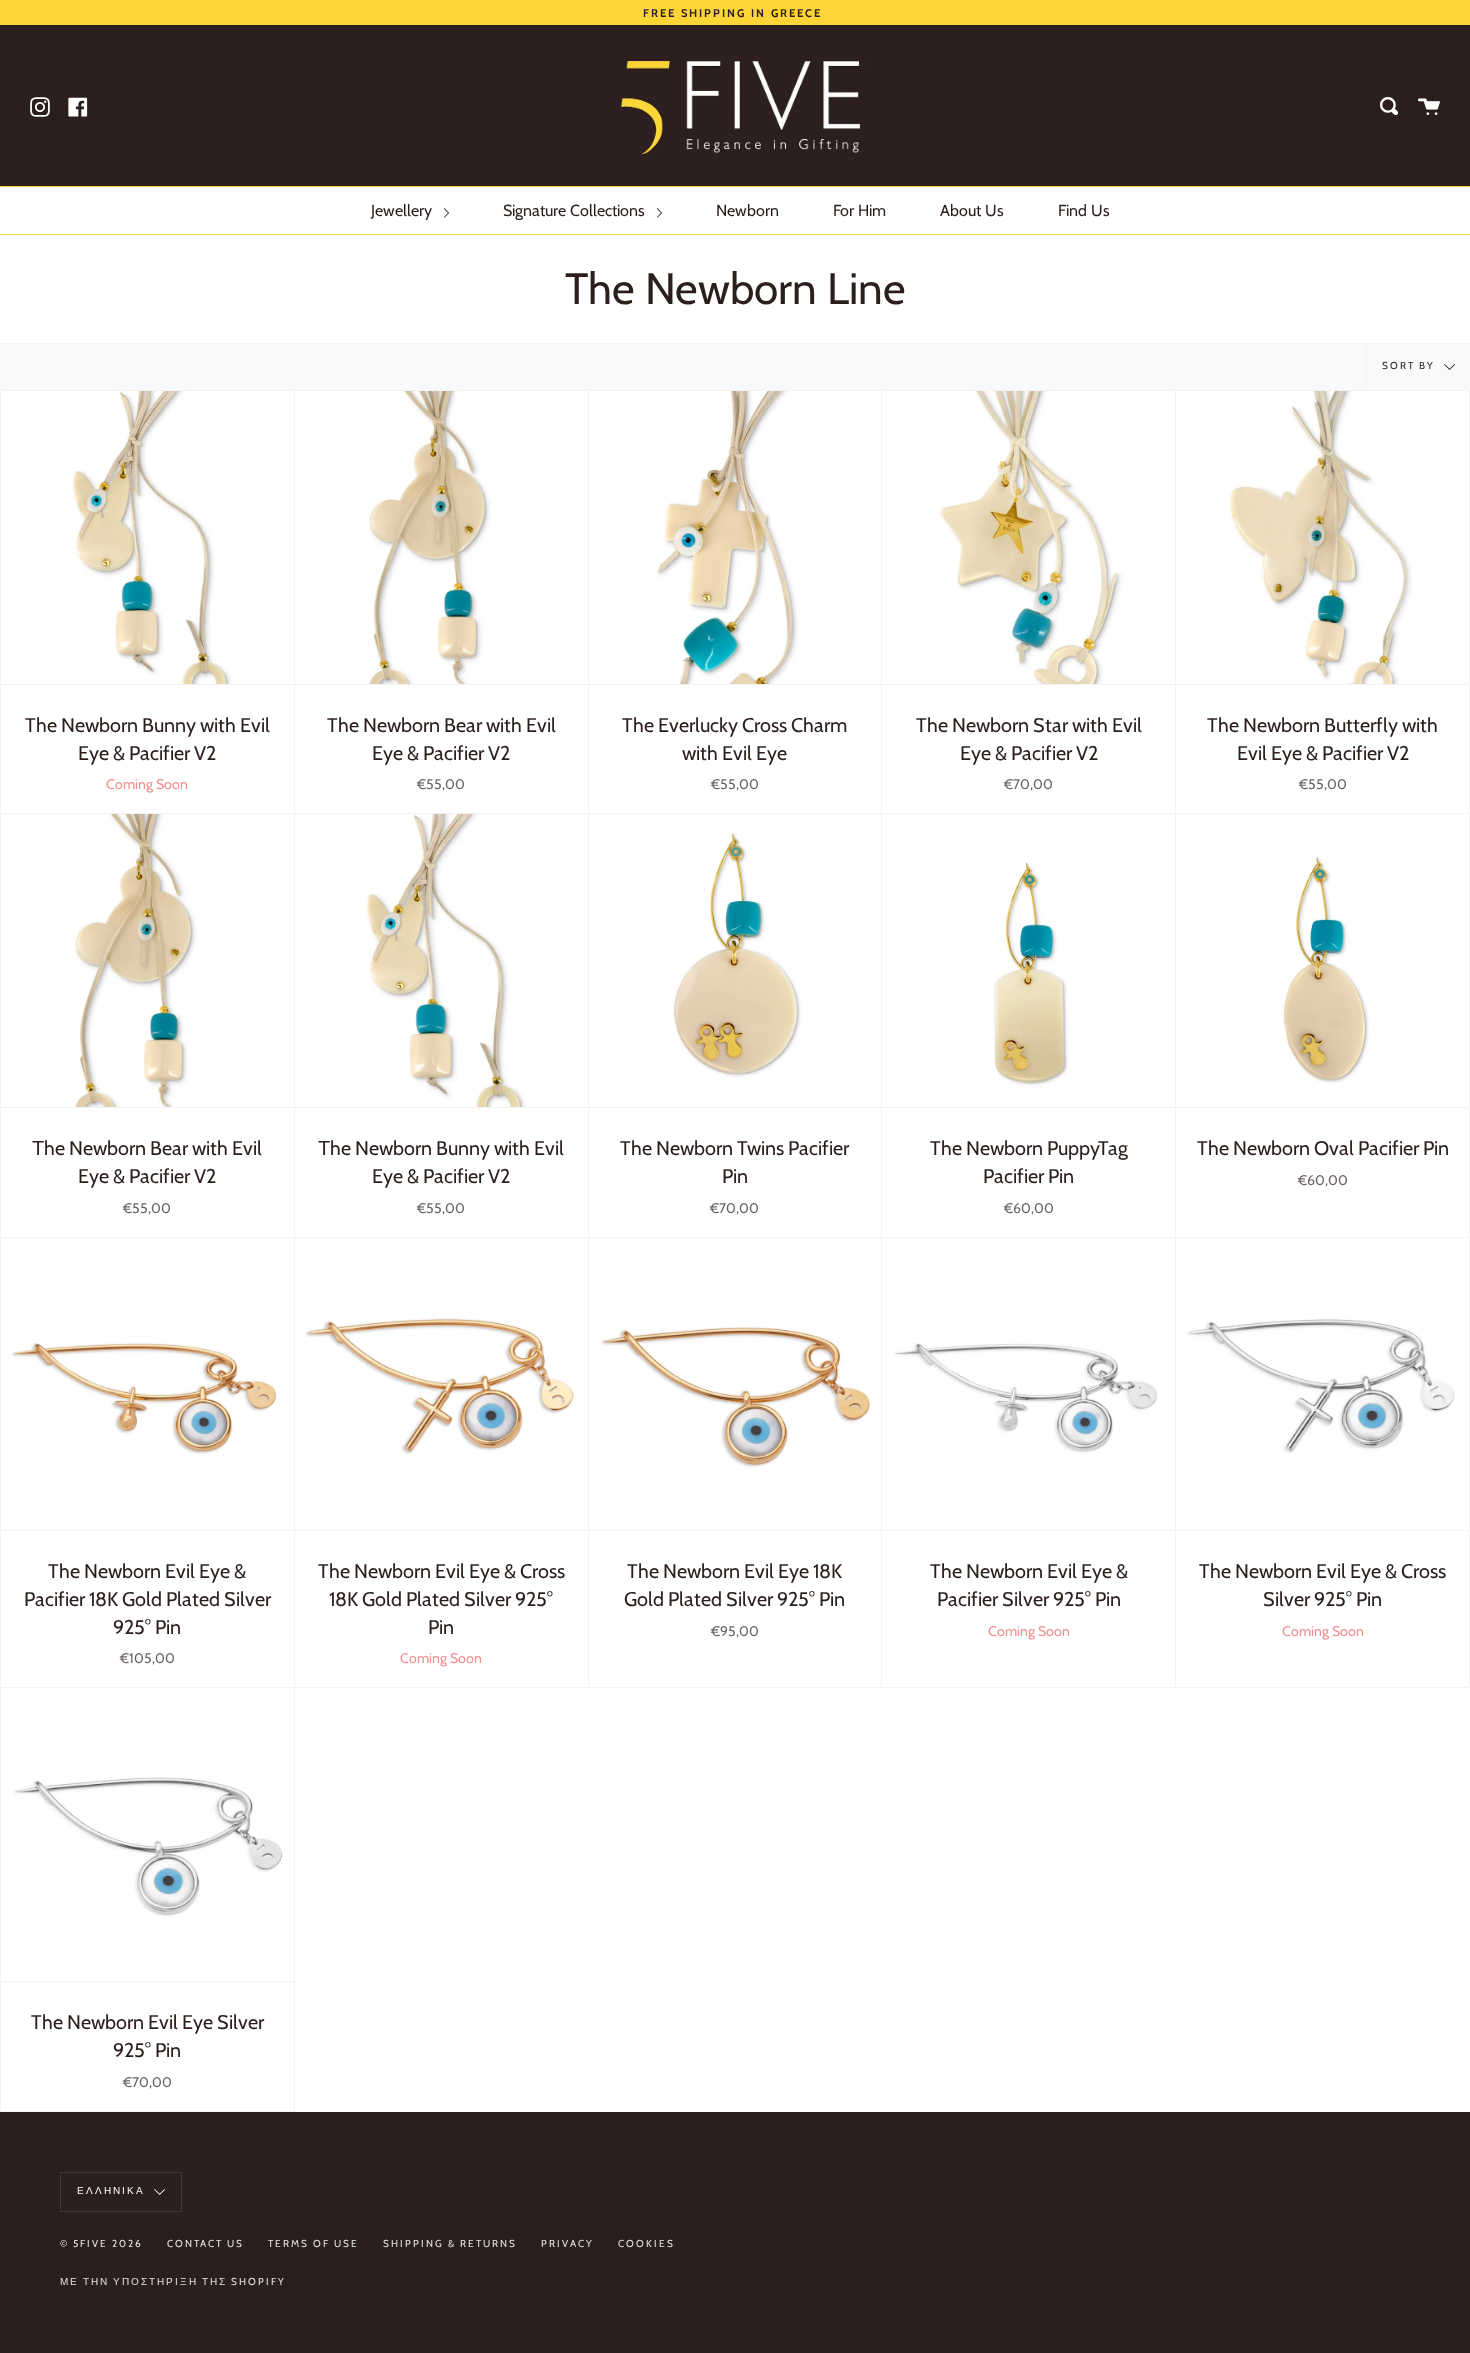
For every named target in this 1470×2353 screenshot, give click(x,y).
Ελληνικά (113, 2190)
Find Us (1084, 210)
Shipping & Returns (450, 2243)
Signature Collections (576, 210)
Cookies (646, 2243)
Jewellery (403, 210)
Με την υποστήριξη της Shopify (173, 2281)
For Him (859, 210)
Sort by (1410, 366)
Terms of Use (313, 2243)
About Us (972, 210)
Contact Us (205, 2243)
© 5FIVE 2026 (101, 2243)
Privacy (567, 2243)
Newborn (747, 210)
